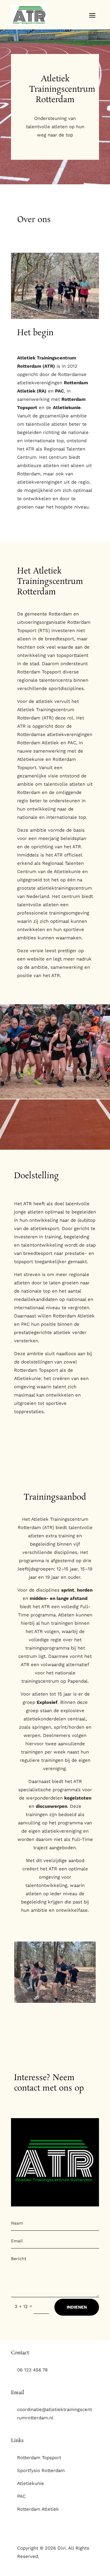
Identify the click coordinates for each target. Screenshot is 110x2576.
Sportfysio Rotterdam (41, 2471)
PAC (21, 2496)
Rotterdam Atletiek (38, 2509)
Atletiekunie (31, 2483)
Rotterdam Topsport (39, 2458)
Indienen (77, 2307)
